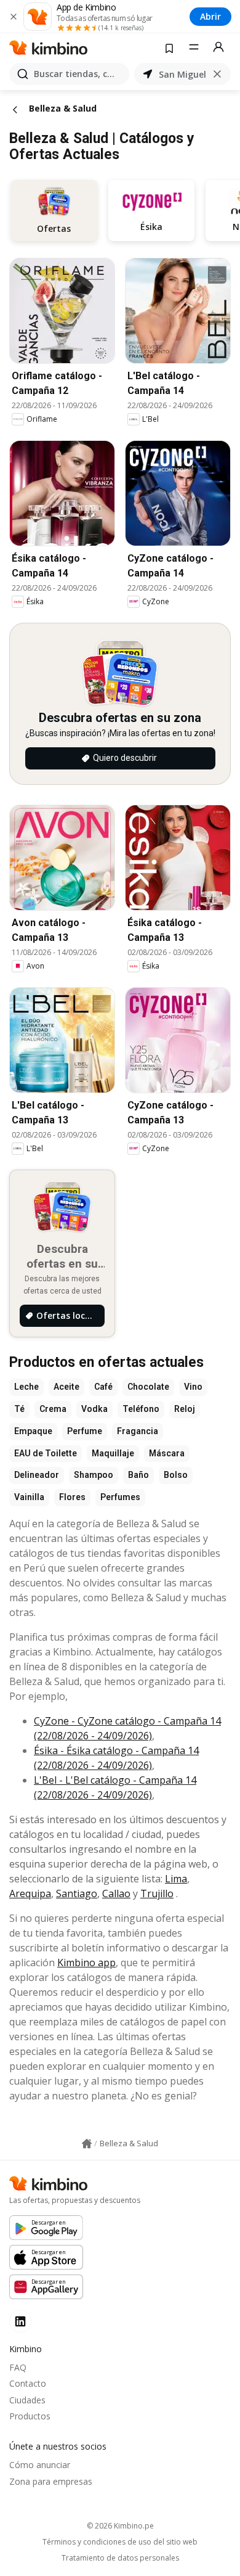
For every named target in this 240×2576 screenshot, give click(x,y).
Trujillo (157, 1893)
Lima (176, 1879)
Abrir (210, 16)
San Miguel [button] (182, 74)
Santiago (77, 1893)
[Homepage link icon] (87, 2144)
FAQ (18, 2367)
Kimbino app (86, 1963)
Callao (116, 1893)
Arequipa (30, 1893)
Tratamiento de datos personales (120, 2558)
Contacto (28, 2383)
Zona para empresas (51, 2481)
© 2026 (120, 2526)
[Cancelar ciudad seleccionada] (217, 74)
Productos (30, 2416)
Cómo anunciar (40, 2465)
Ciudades (27, 2400)
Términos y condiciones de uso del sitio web (120, 2542)
